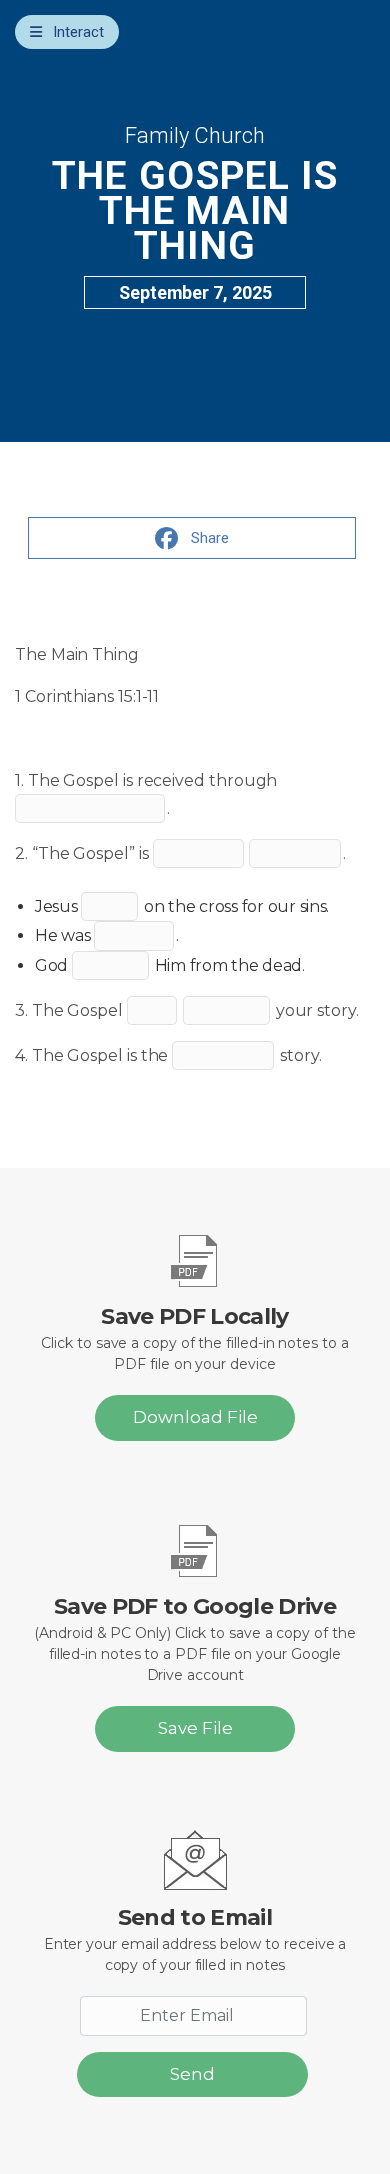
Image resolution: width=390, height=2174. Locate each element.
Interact (78, 32)
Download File (195, 1417)
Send (192, 2074)
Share (210, 538)
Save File (195, 1728)
